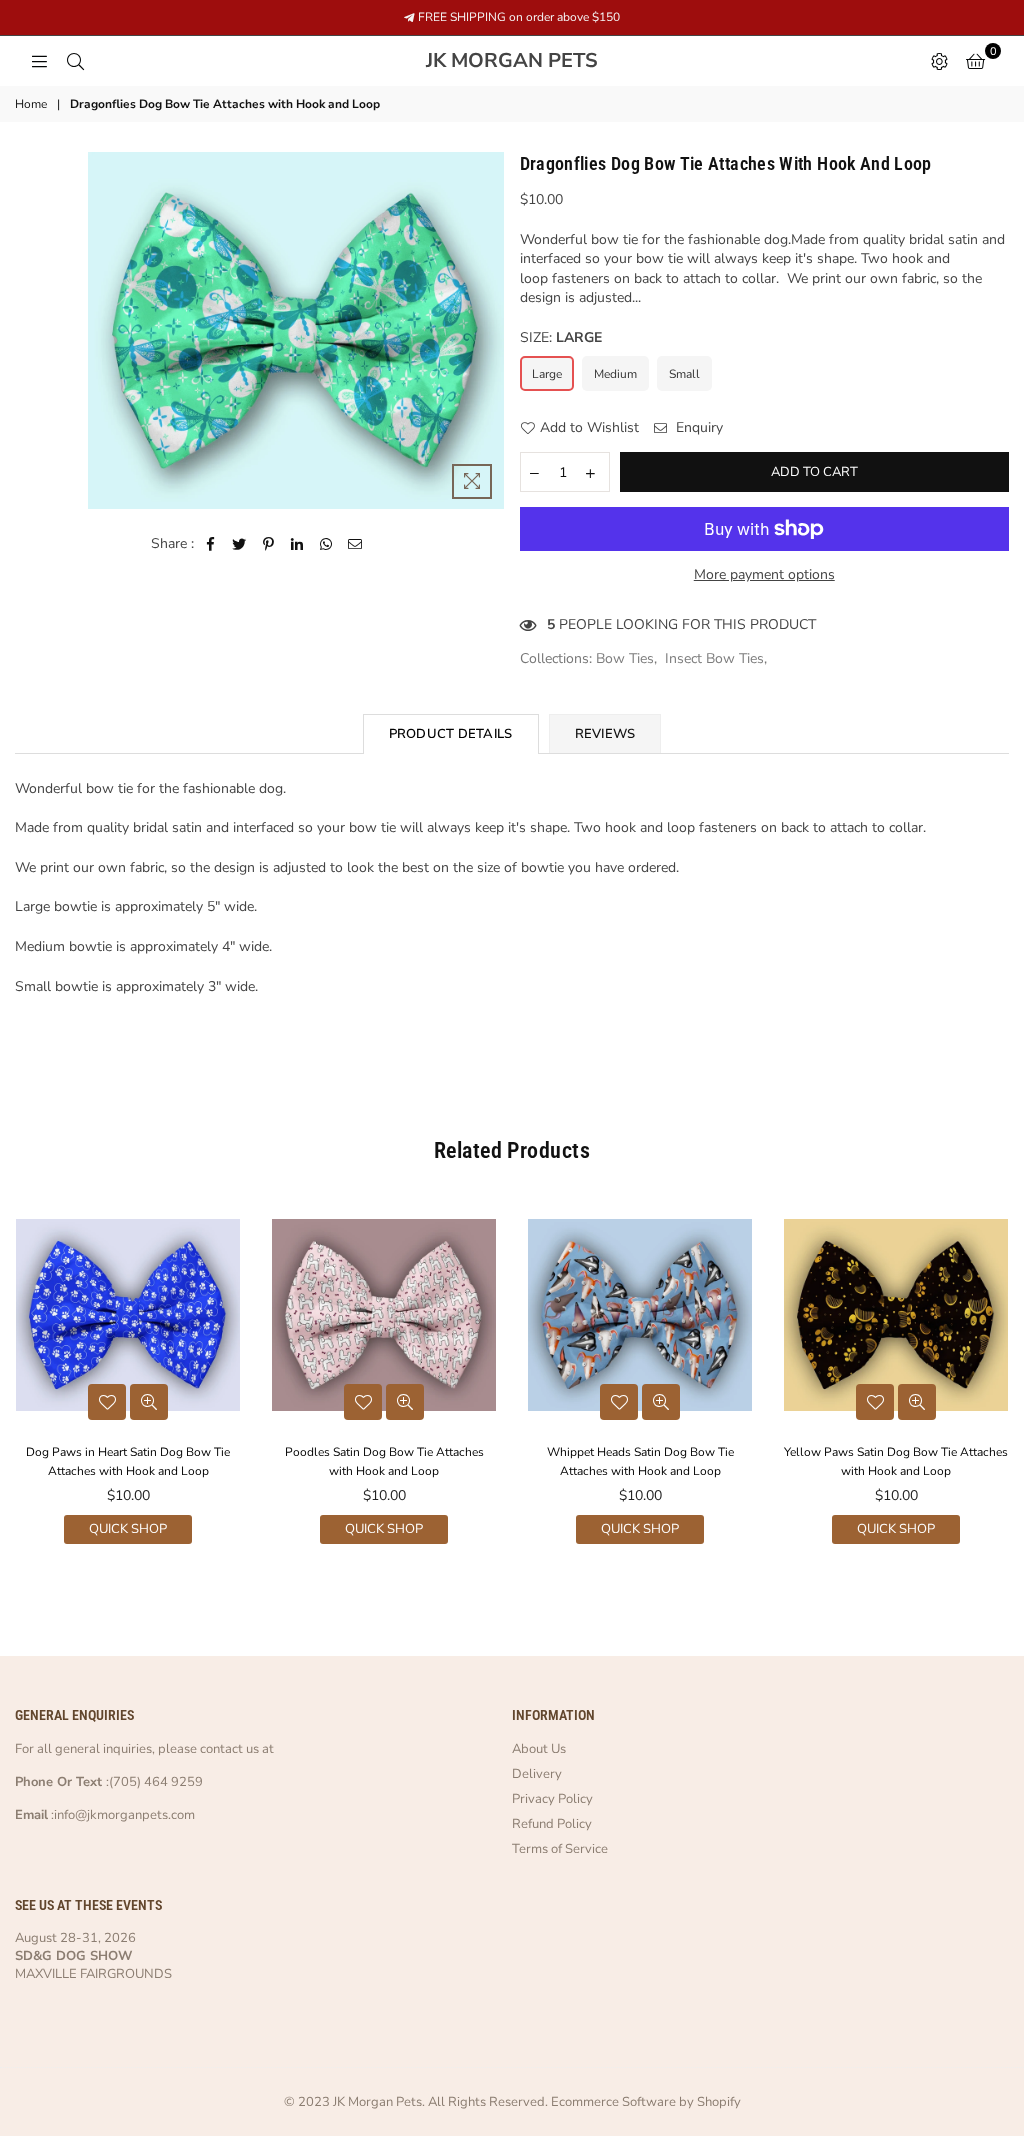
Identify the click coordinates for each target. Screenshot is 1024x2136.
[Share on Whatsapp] (326, 544)
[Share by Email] (355, 544)
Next (1006, 1378)
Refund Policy (552, 1824)
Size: (561, 337)
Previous (17, 1378)
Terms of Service (560, 1849)
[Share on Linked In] (297, 544)
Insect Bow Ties (714, 658)
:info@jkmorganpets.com (121, 1815)
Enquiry (697, 427)
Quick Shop (128, 1529)
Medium (615, 374)
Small (684, 374)
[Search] (75, 61)
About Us (539, 1749)
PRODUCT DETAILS (451, 734)
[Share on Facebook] (210, 544)
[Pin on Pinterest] (268, 544)
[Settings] (939, 61)
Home (31, 104)
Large (547, 374)
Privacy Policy (552, 1799)
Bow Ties (625, 658)
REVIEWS (605, 734)
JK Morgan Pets (557, 61)
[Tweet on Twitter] (239, 544)
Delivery (537, 1774)
